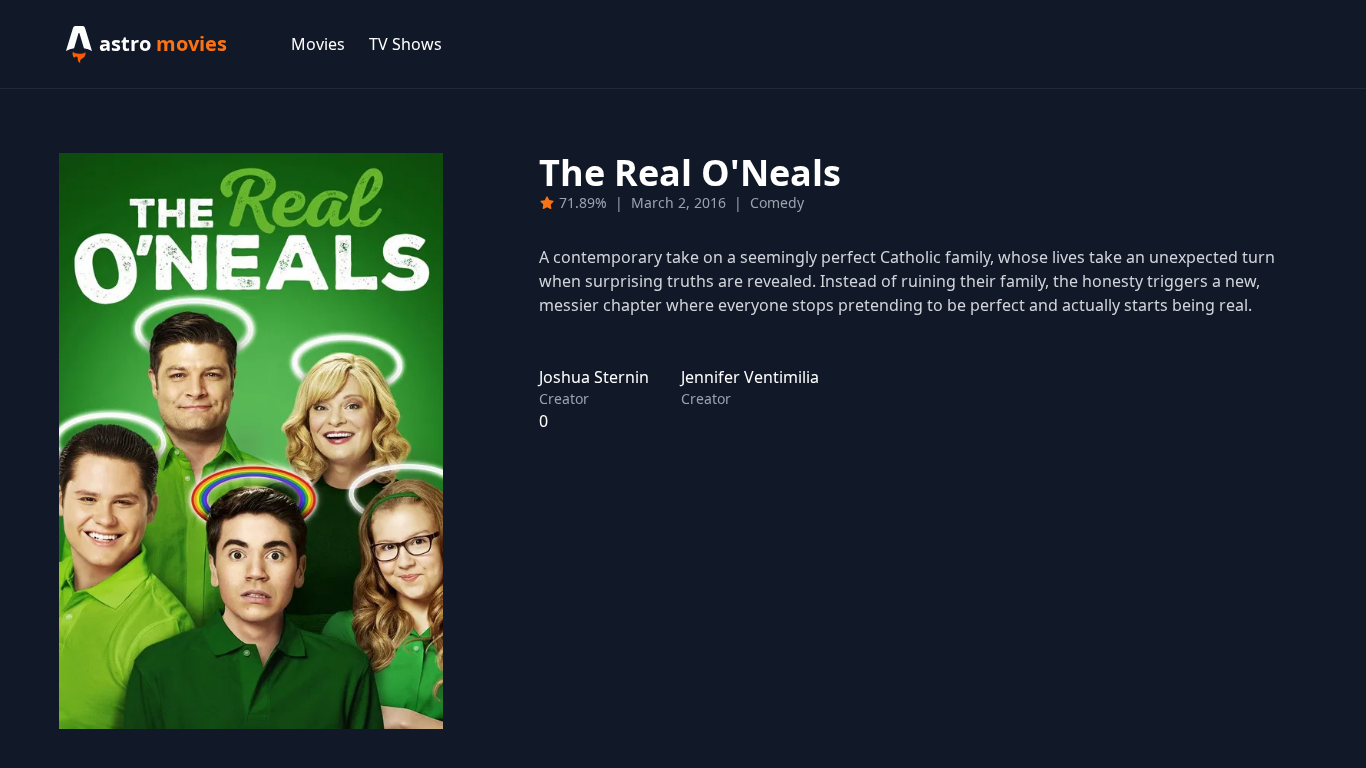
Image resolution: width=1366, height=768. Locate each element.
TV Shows (405, 44)
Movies (318, 44)
